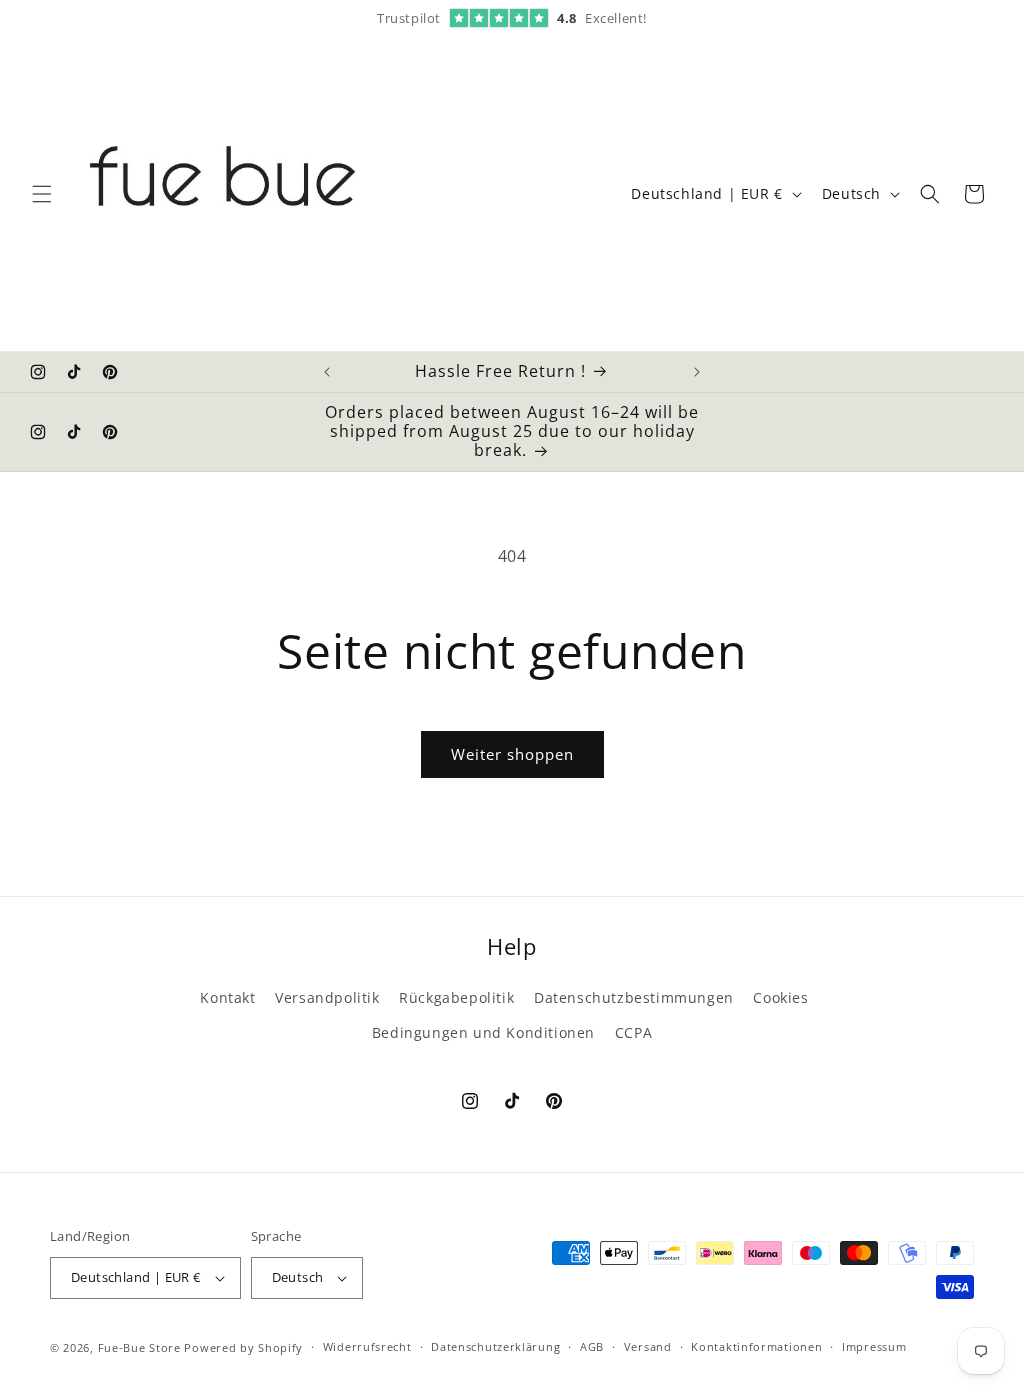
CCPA (633, 1032)
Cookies (780, 997)
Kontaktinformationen (756, 1346)
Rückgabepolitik (456, 997)
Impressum (874, 1346)
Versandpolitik (327, 997)
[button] (42, 194)
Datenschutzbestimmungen (634, 997)
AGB (592, 1346)
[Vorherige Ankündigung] (327, 372)
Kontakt (227, 997)
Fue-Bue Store (139, 1347)
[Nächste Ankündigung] (697, 372)
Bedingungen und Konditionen (483, 1032)
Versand (648, 1346)
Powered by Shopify (243, 1347)
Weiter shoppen (512, 754)
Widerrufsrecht (367, 1346)
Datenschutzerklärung (495, 1346)
